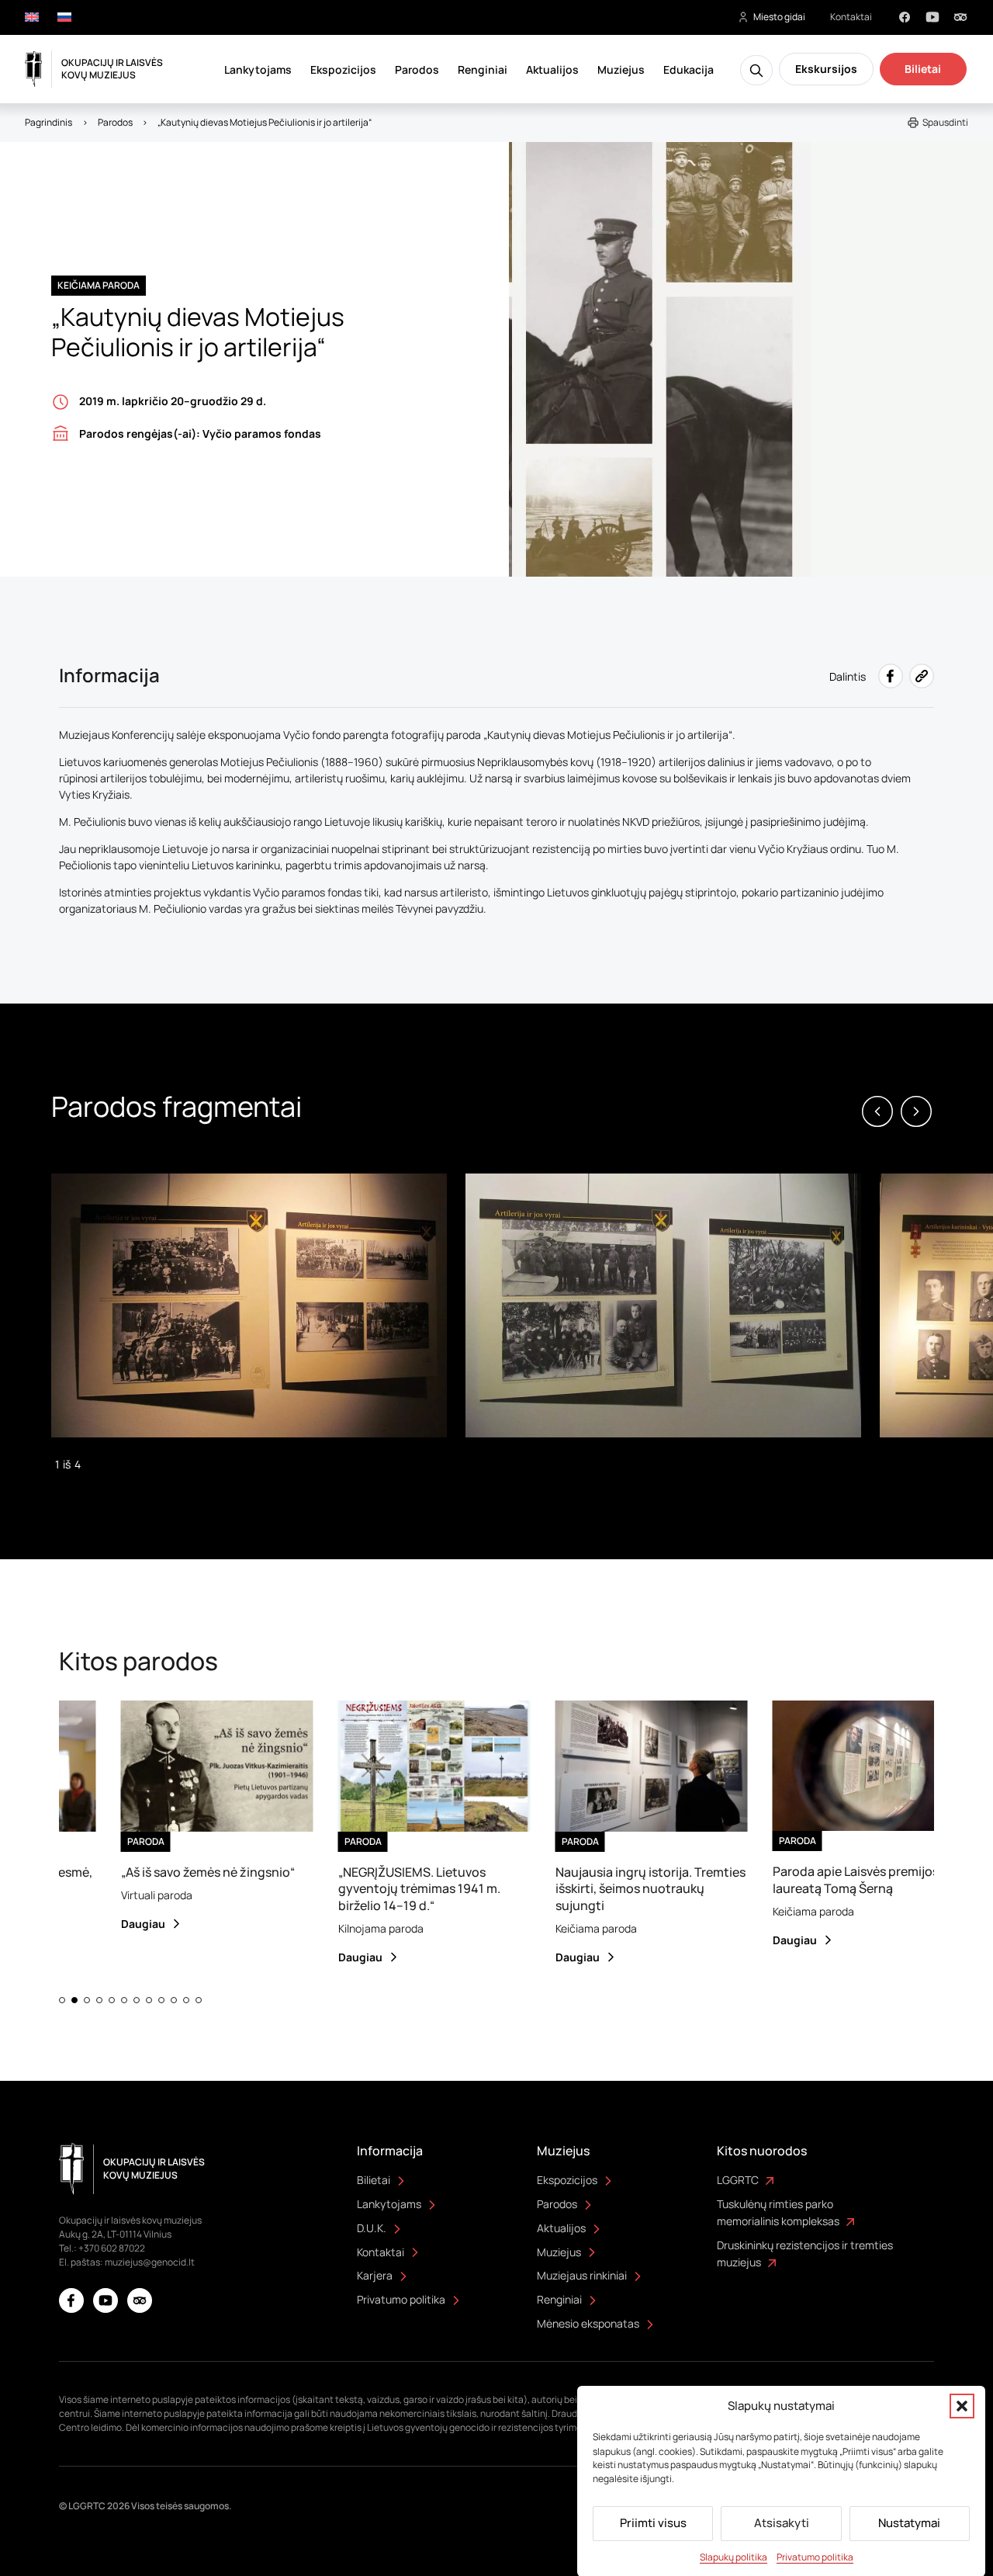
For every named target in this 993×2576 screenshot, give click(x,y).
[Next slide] (916, 1111)
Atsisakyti (782, 2523)
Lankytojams (258, 69)
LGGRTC (738, 2180)
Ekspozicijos (343, 69)
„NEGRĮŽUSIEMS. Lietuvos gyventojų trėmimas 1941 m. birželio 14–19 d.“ (383, 1889)
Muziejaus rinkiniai (582, 2275)
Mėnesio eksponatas (588, 2323)
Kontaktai (851, 17)
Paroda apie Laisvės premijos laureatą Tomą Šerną (819, 1879)
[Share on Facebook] (891, 676)
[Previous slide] (877, 1111)
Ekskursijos (826, 69)
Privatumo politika (815, 2557)
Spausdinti (945, 122)
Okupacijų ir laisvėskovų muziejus (112, 69)
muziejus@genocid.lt (150, 2262)
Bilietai (923, 69)
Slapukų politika (734, 2557)
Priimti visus (653, 2523)
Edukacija (689, 69)
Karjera (375, 2275)
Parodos (417, 69)
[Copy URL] (922, 676)
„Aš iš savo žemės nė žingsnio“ (171, 1872)
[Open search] (756, 70)
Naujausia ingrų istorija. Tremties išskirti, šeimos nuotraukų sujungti (614, 1889)
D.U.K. (372, 2228)
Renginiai (483, 69)
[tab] (62, 2000)
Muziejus (621, 69)
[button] (962, 2406)
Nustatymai (909, 2523)
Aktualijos (552, 69)
